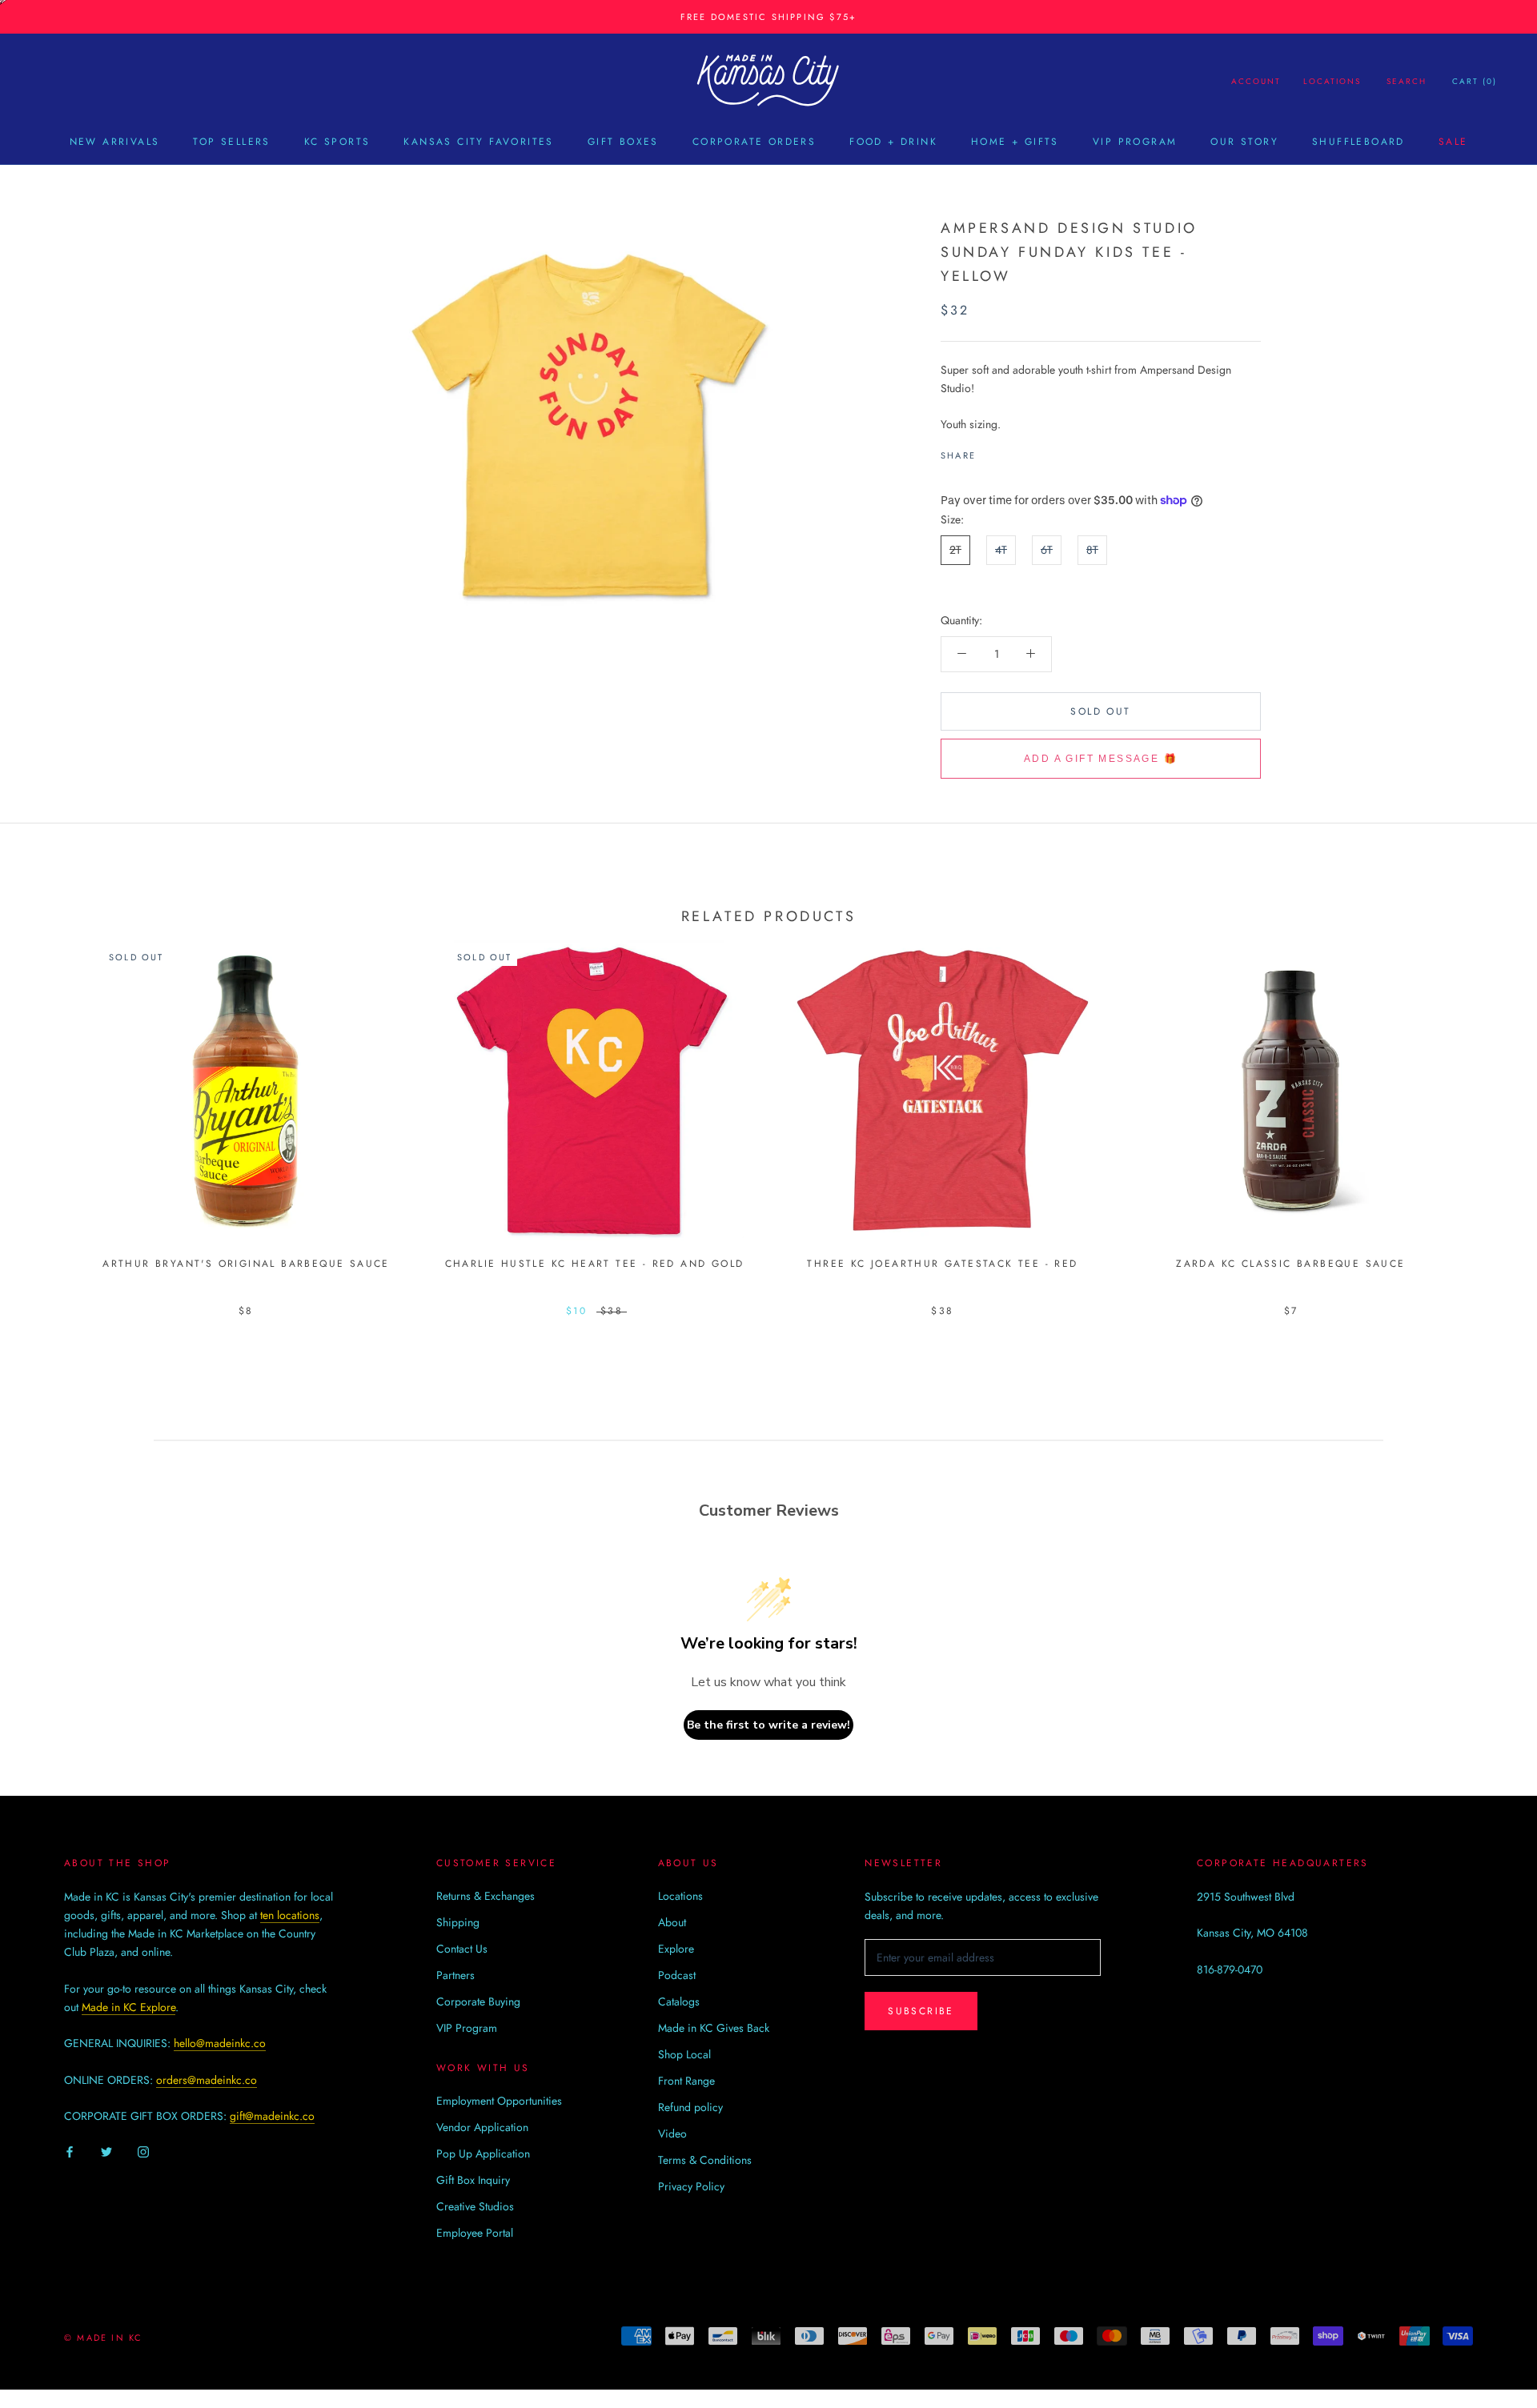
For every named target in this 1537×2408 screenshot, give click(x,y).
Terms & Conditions (705, 2160)
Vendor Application (482, 2127)
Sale (1453, 142)
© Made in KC (103, 2338)
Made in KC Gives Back (714, 2028)
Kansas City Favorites (478, 142)
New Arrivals (115, 142)
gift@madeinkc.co (272, 2116)
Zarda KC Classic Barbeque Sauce (1290, 1264)
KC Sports (337, 142)
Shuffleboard (1358, 142)
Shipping (458, 1922)
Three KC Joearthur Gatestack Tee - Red (942, 1264)
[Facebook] (991, 451)
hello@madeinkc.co (220, 2043)
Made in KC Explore (128, 2007)
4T (1001, 550)
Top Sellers (231, 142)
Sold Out (1100, 711)
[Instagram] (143, 2151)
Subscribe (921, 2011)
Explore (676, 1949)
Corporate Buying (478, 2001)
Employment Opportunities (499, 2101)
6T (1047, 550)
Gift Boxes (623, 142)
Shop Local (684, 2054)
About (672, 1922)
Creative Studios (475, 2206)
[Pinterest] (1033, 451)
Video (672, 2134)
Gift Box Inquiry (473, 2180)
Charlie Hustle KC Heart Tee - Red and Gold (595, 1264)
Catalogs (679, 2001)
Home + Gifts (1015, 142)
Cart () (1475, 81)
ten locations (290, 1915)
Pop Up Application (483, 2154)
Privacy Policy (691, 2186)
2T (955, 550)
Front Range (686, 2081)
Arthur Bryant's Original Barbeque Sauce (246, 1264)
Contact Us (462, 1949)
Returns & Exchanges (486, 1896)
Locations (1332, 81)
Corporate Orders (754, 142)
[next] (1487, 1112)
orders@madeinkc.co (207, 2080)
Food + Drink (893, 142)
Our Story (1244, 142)
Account (1256, 81)
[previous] (50, 1112)
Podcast (677, 1975)
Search (1407, 81)
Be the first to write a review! (768, 1725)
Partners (455, 1975)
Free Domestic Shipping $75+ (768, 17)
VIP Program (1135, 142)
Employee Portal (475, 2233)
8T (1092, 550)
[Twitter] (1012, 451)
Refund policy (690, 2107)
